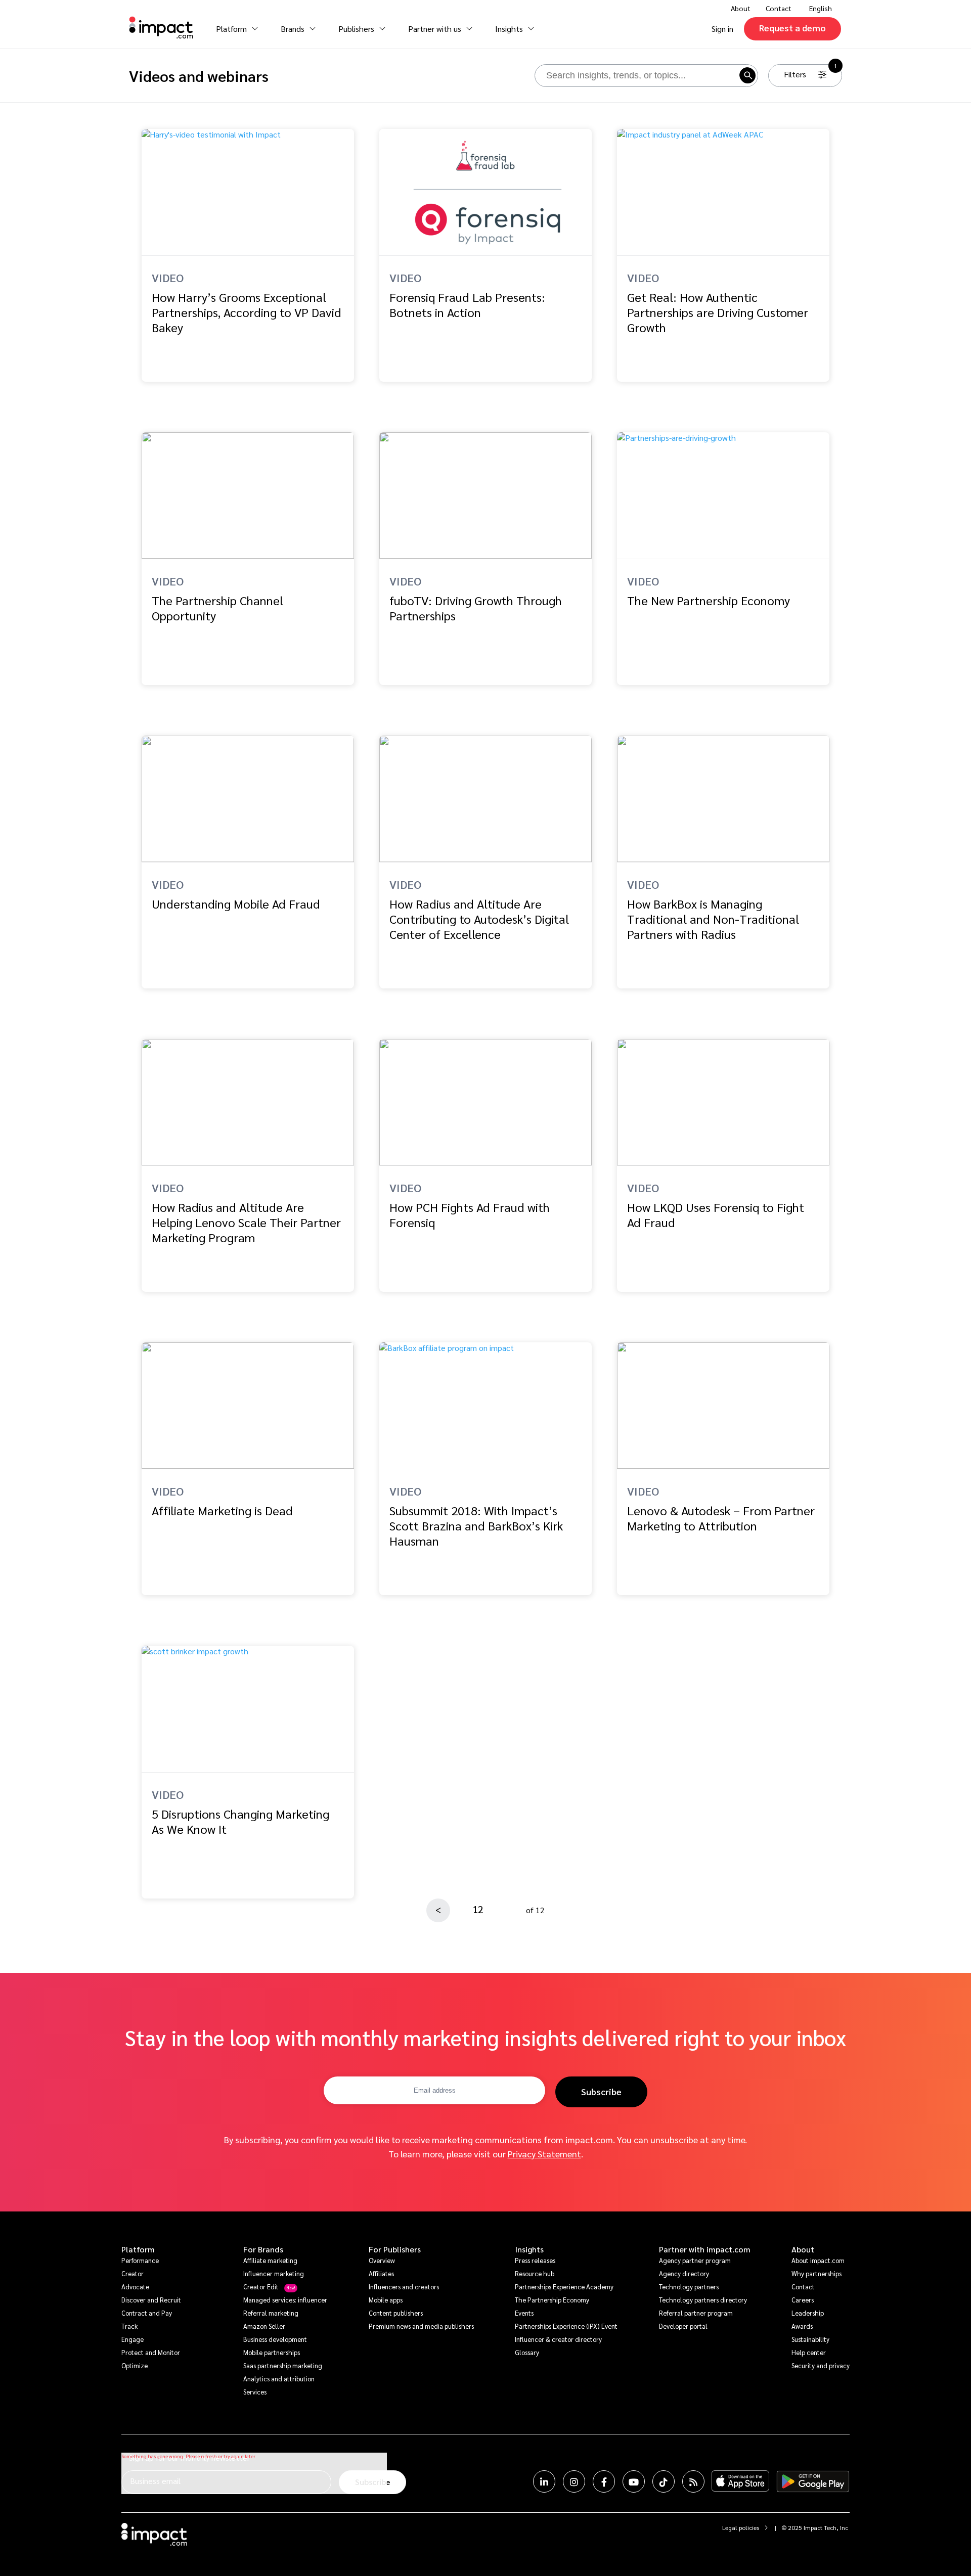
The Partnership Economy (552, 2300)
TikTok (664, 2481)
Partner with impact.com (705, 2249)
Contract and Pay (147, 2313)
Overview (382, 2260)
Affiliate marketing (270, 2260)
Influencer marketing (274, 2273)
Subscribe (601, 2091)
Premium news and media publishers (421, 2326)
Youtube (634, 2481)
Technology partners (689, 2287)
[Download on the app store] (740, 2481)
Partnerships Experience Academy (564, 2287)
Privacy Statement (544, 2154)
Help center (809, 2352)
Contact (779, 8)
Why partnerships (816, 2273)
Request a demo (792, 28)
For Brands (263, 2249)
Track (129, 2326)
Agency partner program (695, 2260)
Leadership (808, 2313)
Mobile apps (386, 2300)
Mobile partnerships (272, 2352)
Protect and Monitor (151, 2352)
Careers (803, 2300)
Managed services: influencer (285, 2300)
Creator (133, 2273)
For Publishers (395, 2249)
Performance (140, 2260)
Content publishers (396, 2313)
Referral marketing (271, 2313)
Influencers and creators (404, 2287)
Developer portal (683, 2326)
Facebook (604, 2481)
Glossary (527, 2352)
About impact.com (818, 2260)
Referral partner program (696, 2313)
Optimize (135, 2365)
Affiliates (381, 2273)
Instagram (574, 2481)
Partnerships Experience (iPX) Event (566, 2326)
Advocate (135, 2287)
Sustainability (810, 2339)
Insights (529, 2249)
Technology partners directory (703, 2300)
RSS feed (693, 2481)
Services (255, 2392)
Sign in (722, 29)
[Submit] (747, 75)
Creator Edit (261, 2287)
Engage (133, 2339)
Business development (275, 2339)
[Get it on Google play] (813, 2481)
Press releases (535, 2260)
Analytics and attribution (279, 2379)
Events (524, 2313)
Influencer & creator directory (558, 2339)
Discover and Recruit (151, 2300)
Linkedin (544, 2481)
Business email (155, 2481)
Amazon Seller (264, 2326)
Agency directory (684, 2273)
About (803, 2249)
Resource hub (535, 2273)
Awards (802, 2326)
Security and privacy (821, 2365)
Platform (138, 2249)
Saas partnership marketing (283, 2365)
